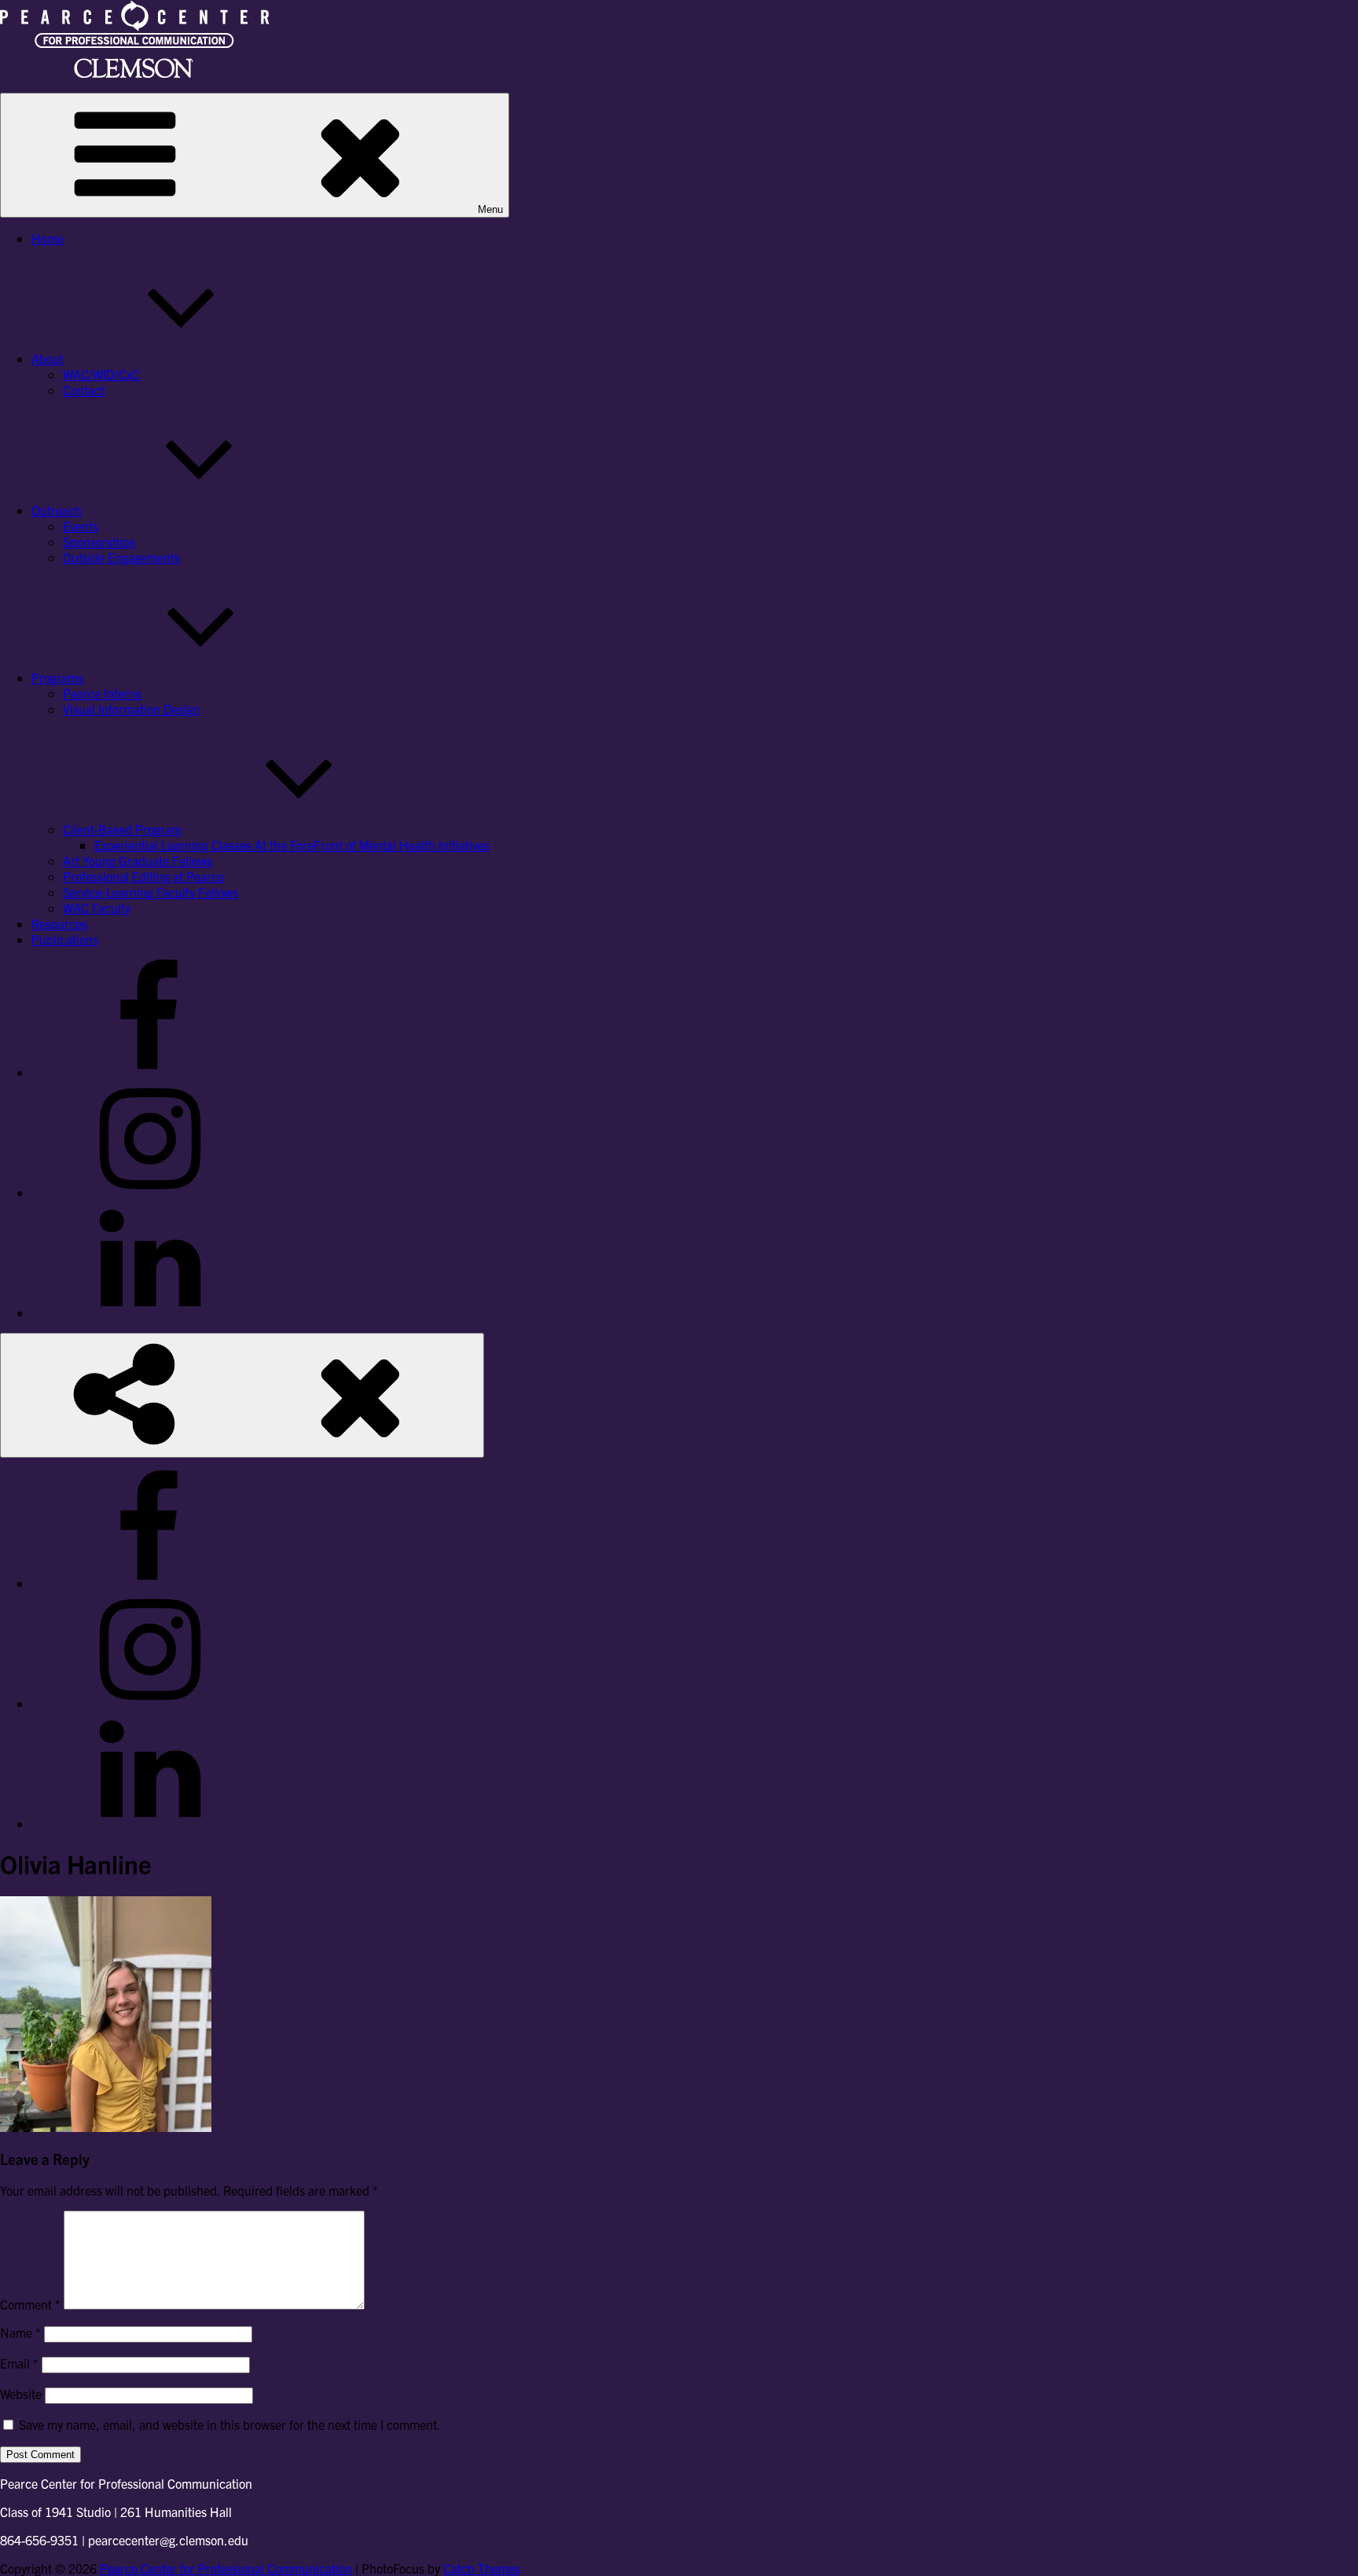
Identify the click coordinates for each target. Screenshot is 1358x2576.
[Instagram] (149, 1192)
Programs (57, 677)
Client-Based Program (122, 829)
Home (48, 238)
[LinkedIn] (149, 1312)
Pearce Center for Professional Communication (226, 2568)
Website (21, 2394)
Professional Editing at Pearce (143, 876)
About (48, 358)
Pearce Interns (102, 693)
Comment (30, 2304)
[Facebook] (149, 1072)
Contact (84, 390)
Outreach (57, 510)
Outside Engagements (121, 557)
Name (20, 2332)
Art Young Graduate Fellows (138, 861)
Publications (65, 939)
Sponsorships (99, 541)
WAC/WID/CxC (101, 374)
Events (81, 526)
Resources (59, 923)
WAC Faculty (97, 908)
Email (19, 2363)
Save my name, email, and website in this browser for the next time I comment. (230, 2424)
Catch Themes (482, 2568)
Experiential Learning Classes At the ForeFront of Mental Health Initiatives (292, 845)
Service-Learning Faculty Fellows (150, 892)
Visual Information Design (132, 709)
